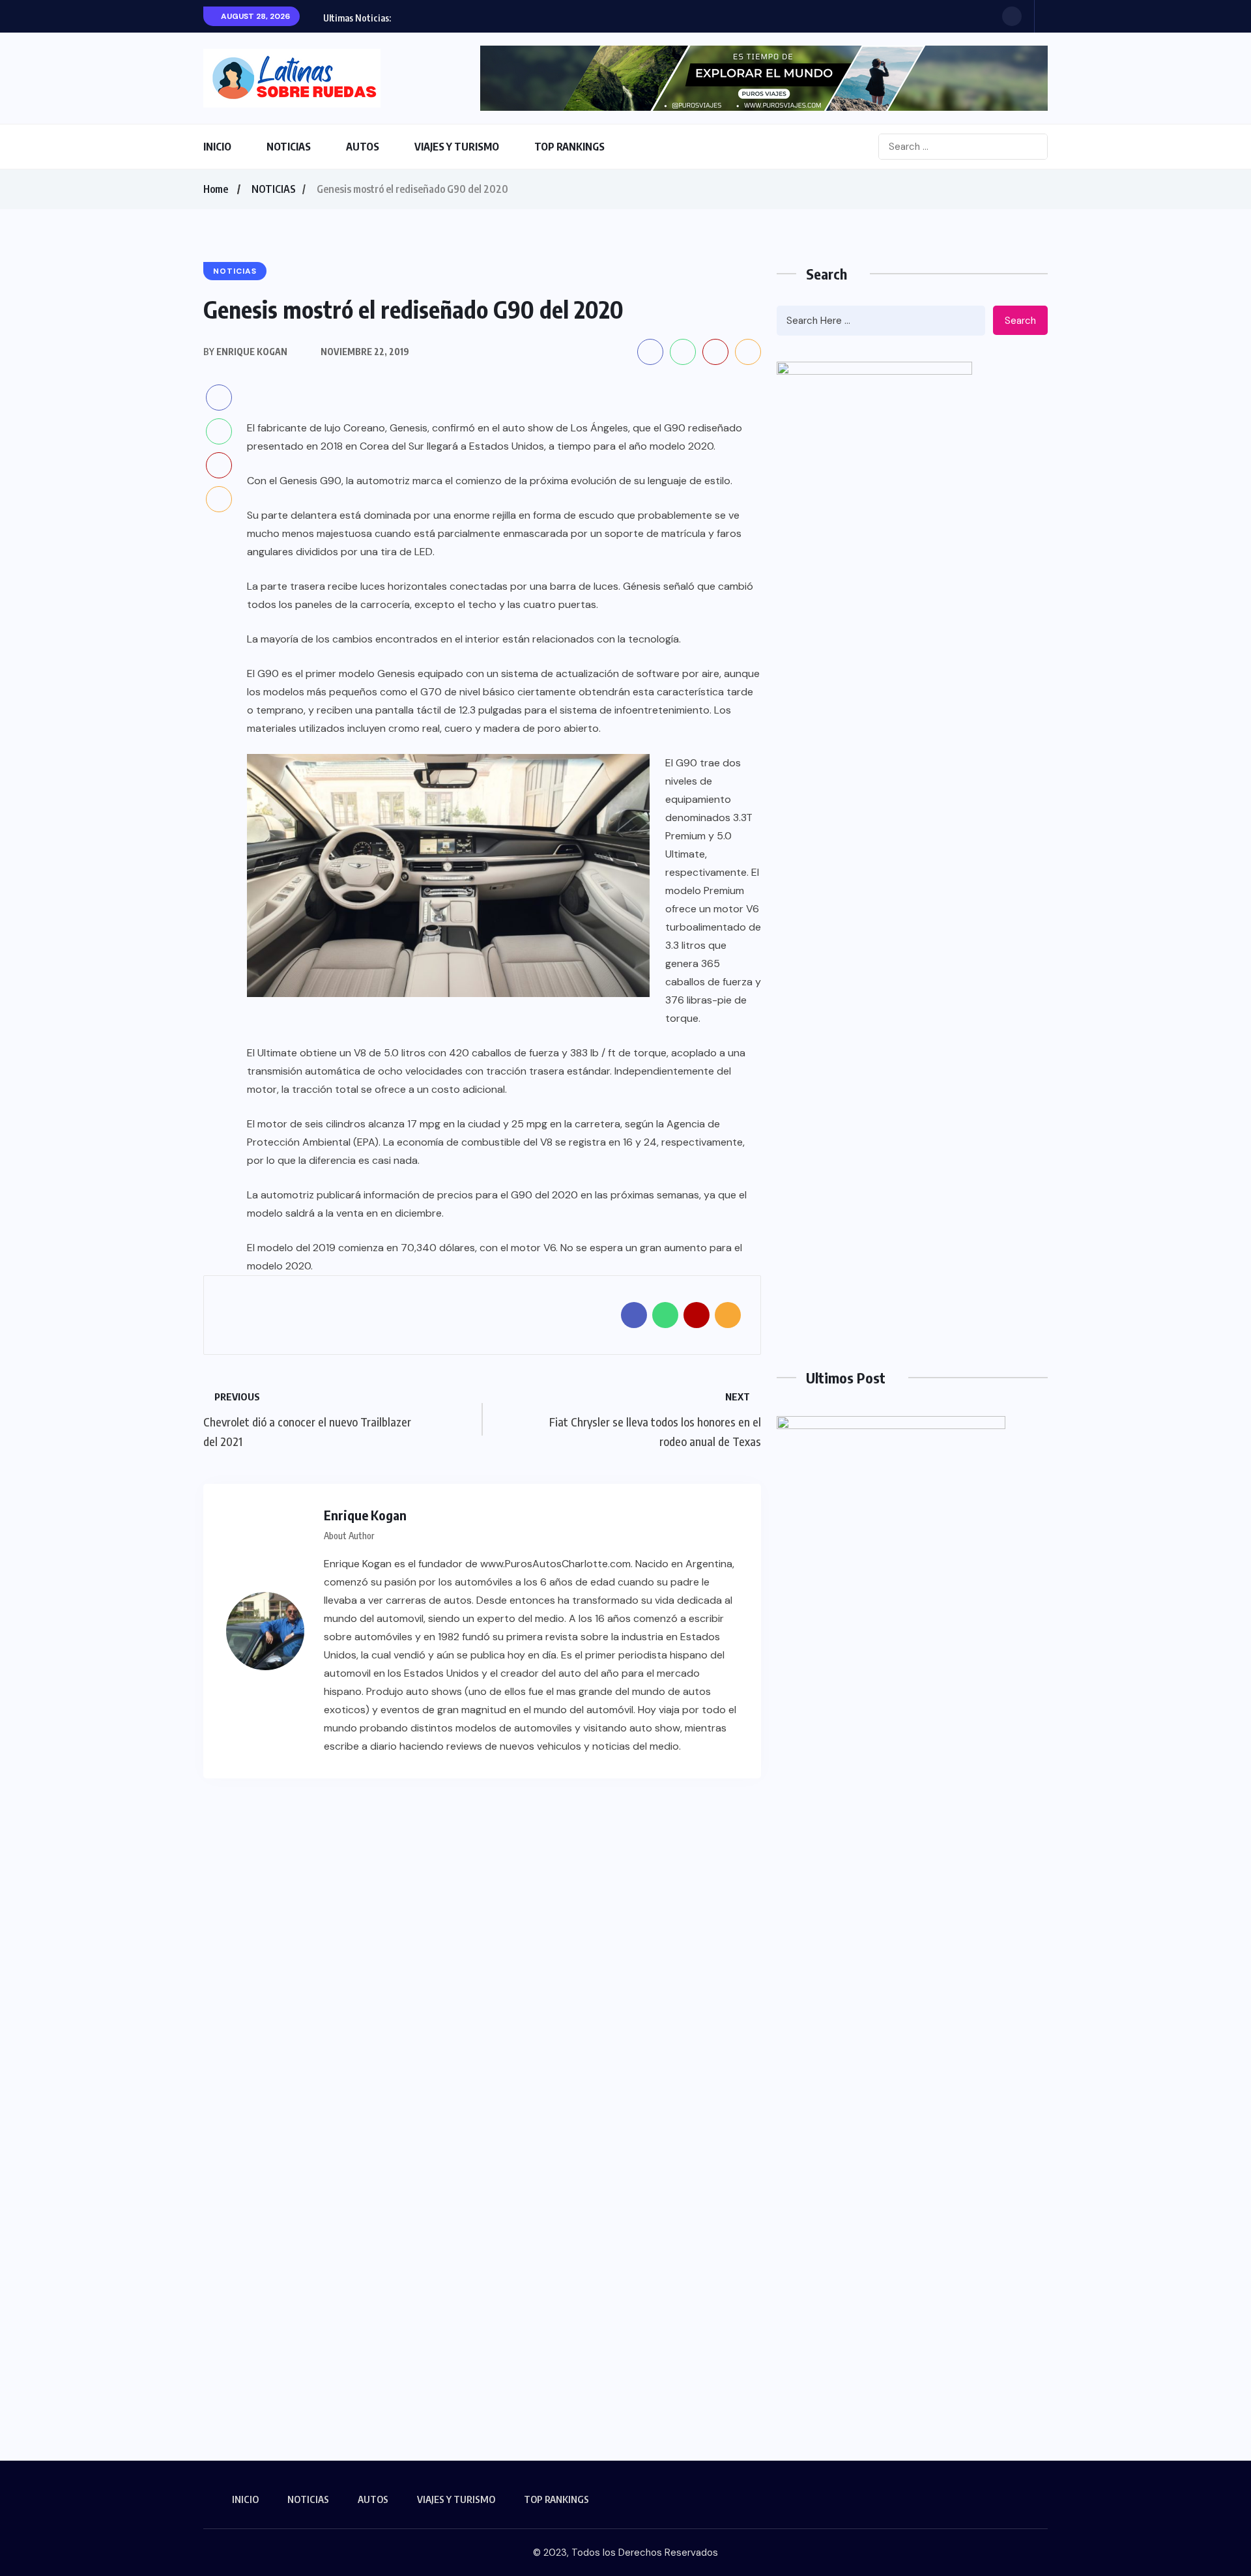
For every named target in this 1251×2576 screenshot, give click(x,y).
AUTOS (363, 147)
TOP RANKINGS (569, 147)
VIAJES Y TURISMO (457, 147)
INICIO (217, 147)
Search (1020, 321)
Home (216, 189)
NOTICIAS (289, 147)
